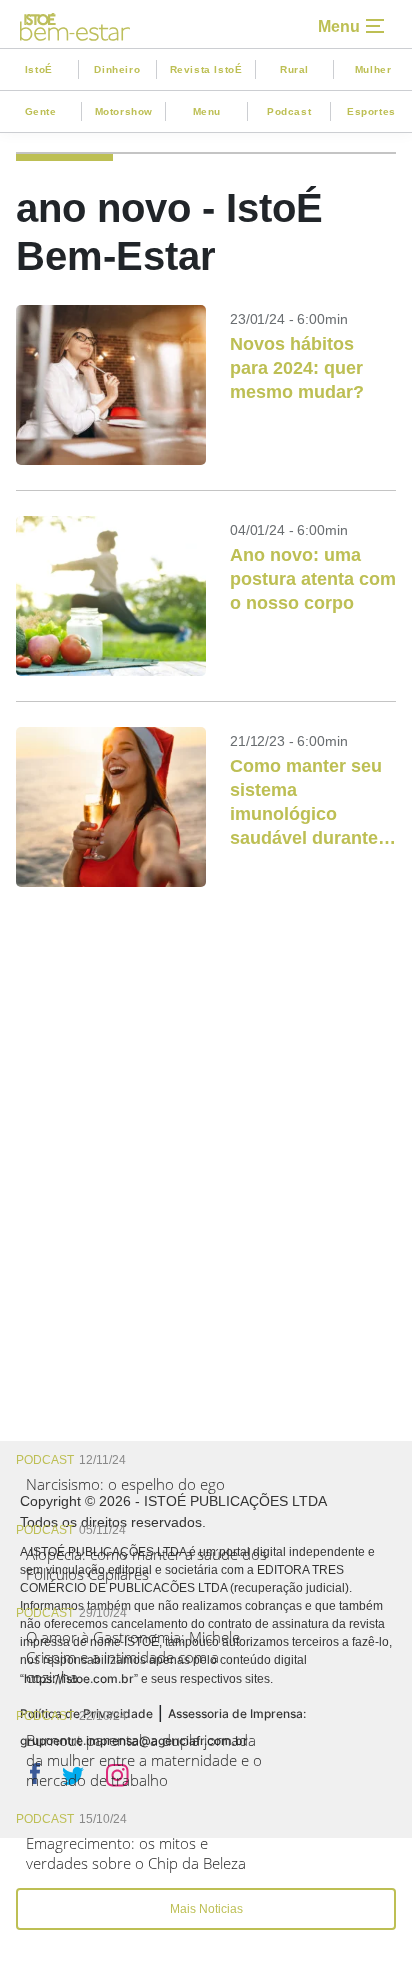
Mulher (373, 69)
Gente (41, 111)
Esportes (371, 111)
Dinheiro (117, 69)
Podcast (289, 111)
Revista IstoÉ (206, 69)
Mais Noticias (206, 1909)
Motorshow (124, 111)
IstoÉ (39, 69)
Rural (294, 69)
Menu (207, 111)
